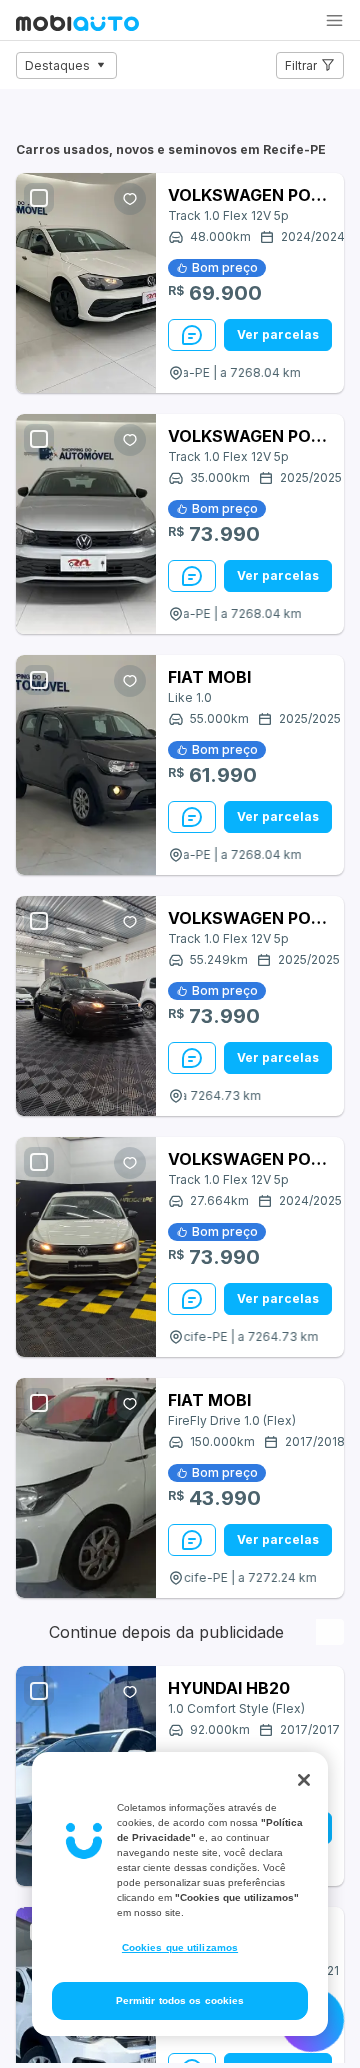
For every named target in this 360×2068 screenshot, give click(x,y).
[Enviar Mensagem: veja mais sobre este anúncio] (192, 335)
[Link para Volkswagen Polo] (86, 283)
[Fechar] (304, 1780)
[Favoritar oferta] (130, 199)
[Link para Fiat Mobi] (86, 765)
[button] (334, 20)
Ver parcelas (278, 334)
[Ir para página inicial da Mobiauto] (77, 25)
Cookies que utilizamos (180, 1947)
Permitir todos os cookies (180, 2000)
